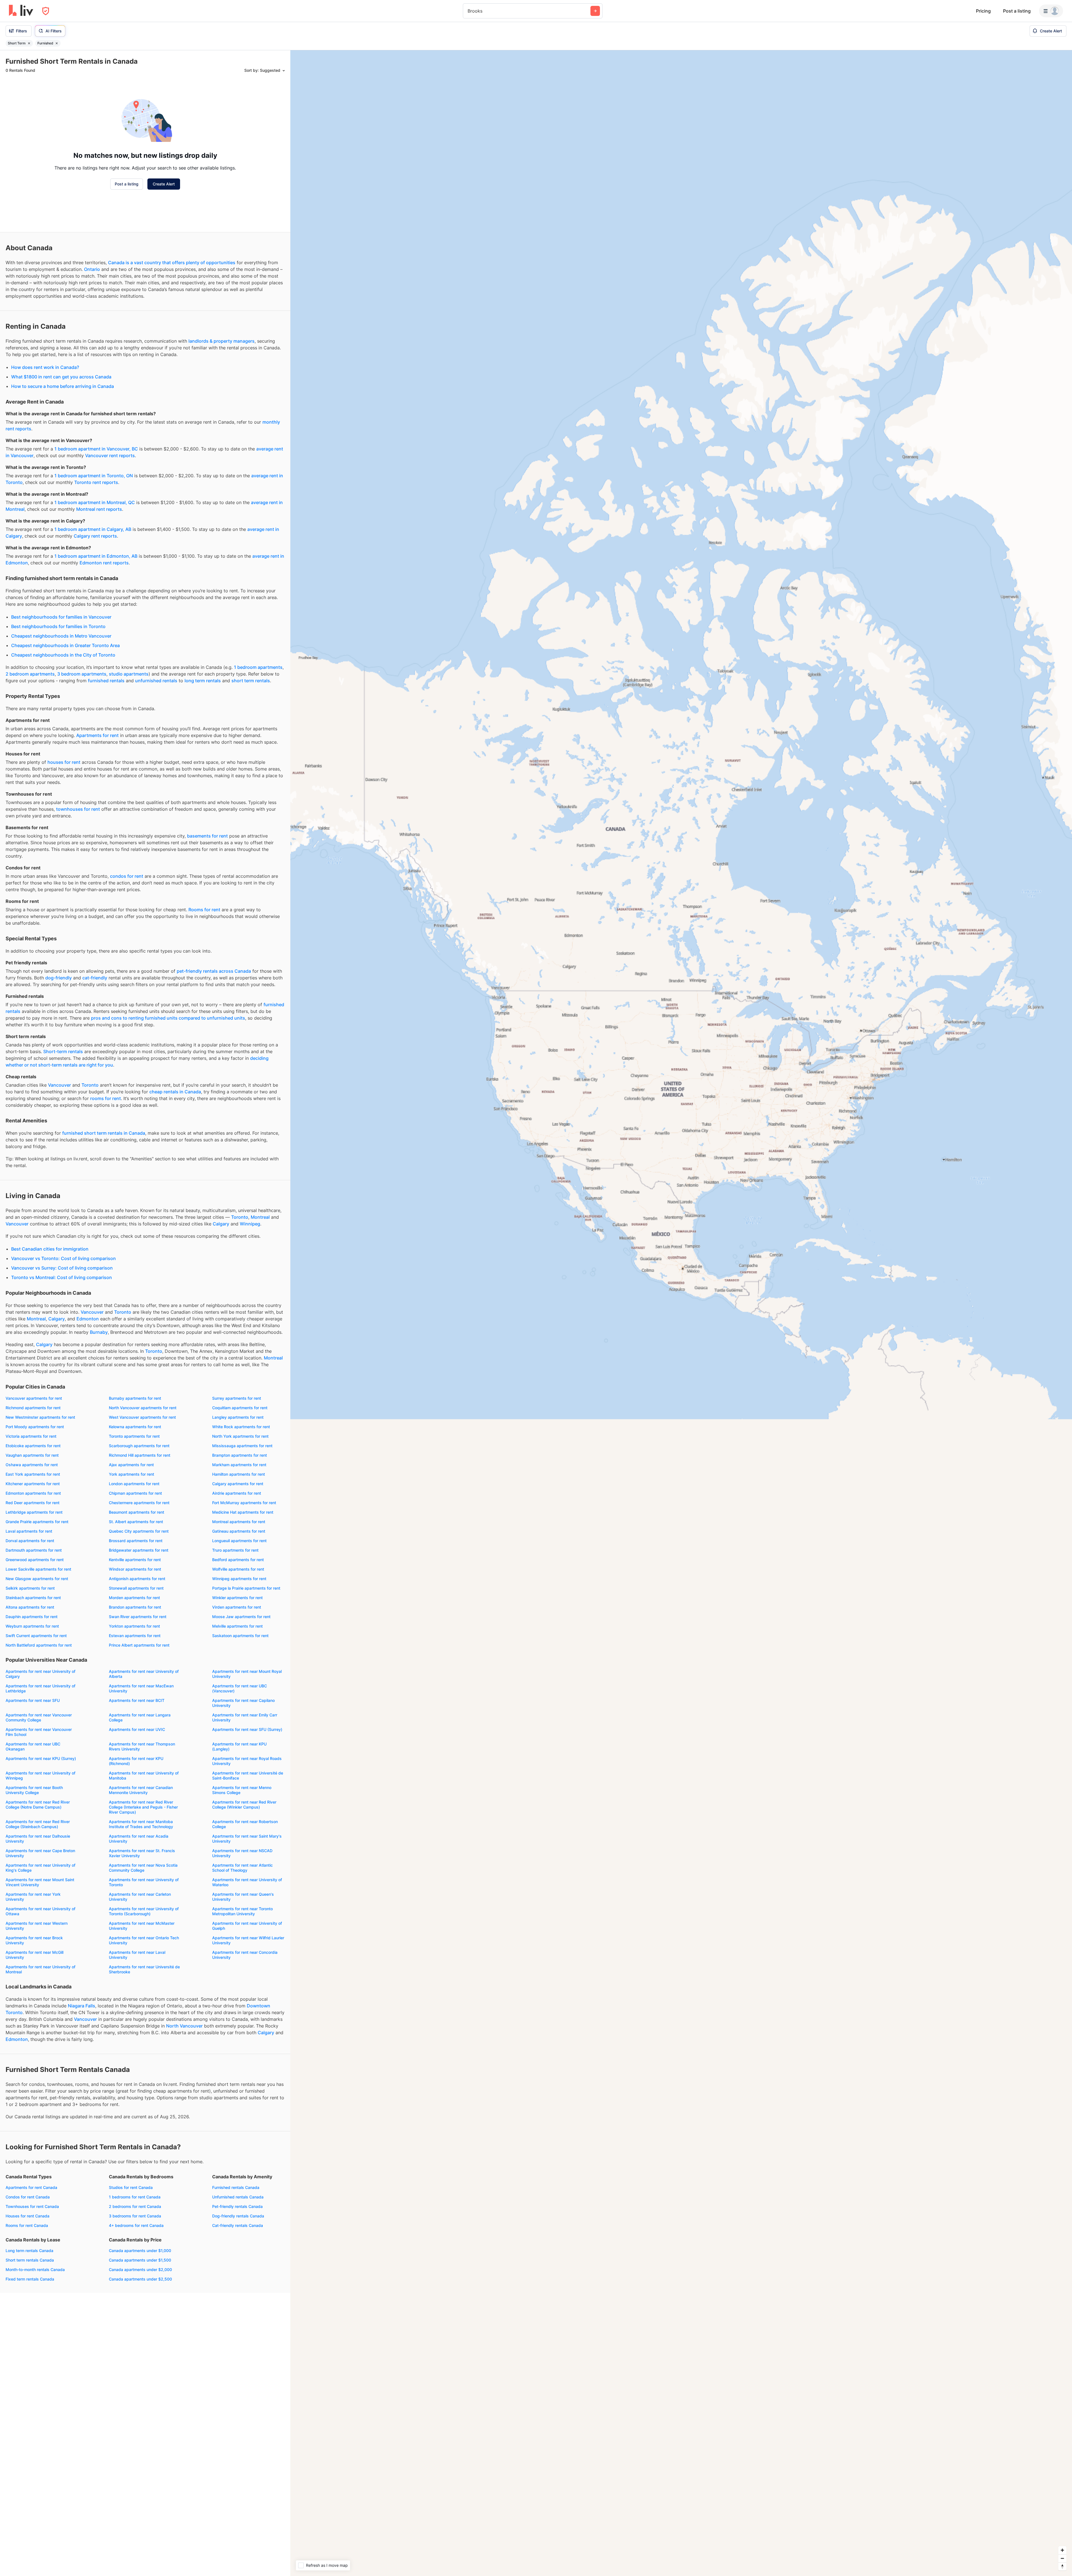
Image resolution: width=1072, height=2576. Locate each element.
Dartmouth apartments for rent (34, 1550)
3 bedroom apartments (82, 674)
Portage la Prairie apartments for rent (246, 1588)
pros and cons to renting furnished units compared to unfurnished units (168, 1018)
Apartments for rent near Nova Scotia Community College (143, 1868)
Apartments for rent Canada (31, 2187)
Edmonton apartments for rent (33, 1493)
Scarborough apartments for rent (139, 1446)
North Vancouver (184, 2026)
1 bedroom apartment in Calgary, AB (93, 529)
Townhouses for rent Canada (32, 2206)
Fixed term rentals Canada (30, 2279)
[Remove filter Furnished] (57, 43)
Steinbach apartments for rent (33, 1598)
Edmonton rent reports (104, 563)
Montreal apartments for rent (239, 1522)
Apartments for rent (97, 735)
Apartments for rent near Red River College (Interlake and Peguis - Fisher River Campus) (143, 1807)
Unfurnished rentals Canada (238, 2197)
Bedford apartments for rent (238, 1560)
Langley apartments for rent (238, 1417)
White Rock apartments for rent (241, 1427)
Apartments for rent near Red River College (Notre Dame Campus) (38, 1805)
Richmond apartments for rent (33, 1408)
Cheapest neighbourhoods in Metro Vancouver (61, 636)
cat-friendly (95, 978)
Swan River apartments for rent (138, 1617)
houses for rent (64, 762)
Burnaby (99, 1332)
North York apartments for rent (240, 1436)
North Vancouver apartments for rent (143, 1408)
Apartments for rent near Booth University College (34, 1790)
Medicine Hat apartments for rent (243, 1512)
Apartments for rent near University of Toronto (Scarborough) (144, 1911)
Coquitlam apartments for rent (240, 1408)
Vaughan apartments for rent (32, 1455)
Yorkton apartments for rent (134, 1626)
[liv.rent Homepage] (21, 11)
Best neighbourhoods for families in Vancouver (61, 617)
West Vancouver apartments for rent (142, 1417)
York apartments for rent (131, 1474)
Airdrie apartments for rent (237, 1493)
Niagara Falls (82, 2006)
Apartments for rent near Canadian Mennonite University (141, 1790)
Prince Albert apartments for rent (139, 1645)
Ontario (92, 269)
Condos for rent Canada (28, 2197)
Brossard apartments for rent (136, 1541)
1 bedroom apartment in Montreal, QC (95, 502)
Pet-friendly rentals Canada (237, 2206)
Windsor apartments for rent (135, 1569)
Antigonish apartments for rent (137, 1579)
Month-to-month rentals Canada (35, 2269)
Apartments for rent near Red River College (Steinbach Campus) (38, 1824)
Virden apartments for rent (237, 1607)
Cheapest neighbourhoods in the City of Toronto (63, 655)
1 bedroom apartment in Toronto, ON (94, 476)
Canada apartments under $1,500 (140, 2260)
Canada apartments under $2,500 (140, 2279)
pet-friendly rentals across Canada (214, 971)
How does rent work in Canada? (45, 367)
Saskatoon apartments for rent (240, 1636)
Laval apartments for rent (29, 1531)
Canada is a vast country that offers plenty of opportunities (172, 263)
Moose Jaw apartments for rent (241, 1617)
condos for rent (127, 876)
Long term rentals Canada (29, 2251)
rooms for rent (106, 1098)
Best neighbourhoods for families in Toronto (58, 626)
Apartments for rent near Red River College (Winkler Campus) (244, 1805)
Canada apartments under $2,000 (140, 2269)
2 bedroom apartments (30, 674)
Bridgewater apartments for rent (139, 1550)
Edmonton (88, 1319)
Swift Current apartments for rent (36, 1636)
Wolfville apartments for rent (238, 1569)
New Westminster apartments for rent (40, 1417)
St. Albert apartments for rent (136, 1522)
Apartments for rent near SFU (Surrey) (247, 1729)
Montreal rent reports (99, 509)
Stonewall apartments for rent (136, 1588)
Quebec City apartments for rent (139, 1531)
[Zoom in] (1062, 2550)
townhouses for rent (78, 809)
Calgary (221, 1224)
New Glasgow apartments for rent (37, 1579)
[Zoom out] (1062, 2558)
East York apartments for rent (33, 1474)
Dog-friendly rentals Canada (238, 2216)
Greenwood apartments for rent (35, 1560)
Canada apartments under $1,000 (140, 2251)
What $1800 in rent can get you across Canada (61, 377)
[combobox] (468, 11)
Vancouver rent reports (110, 455)
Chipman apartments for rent (135, 1493)
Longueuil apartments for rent (239, 1541)
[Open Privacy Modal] (46, 11)
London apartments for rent (134, 1484)
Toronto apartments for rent (134, 1436)
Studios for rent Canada (131, 2187)
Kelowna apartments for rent (135, 1427)
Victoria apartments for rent (31, 1436)
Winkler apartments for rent (237, 1598)
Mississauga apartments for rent (242, 1446)
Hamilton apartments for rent (239, 1474)
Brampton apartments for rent (240, 1455)
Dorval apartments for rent (30, 1541)
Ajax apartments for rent (131, 1465)
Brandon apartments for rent (135, 1607)
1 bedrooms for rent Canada (135, 2197)
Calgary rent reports (95, 536)
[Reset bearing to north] (1062, 2566)
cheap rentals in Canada (175, 1092)
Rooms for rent (204, 910)
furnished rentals (106, 681)
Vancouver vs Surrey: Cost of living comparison (62, 1268)
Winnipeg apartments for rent (239, 1579)
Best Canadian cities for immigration (50, 1249)
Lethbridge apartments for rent (34, 1512)
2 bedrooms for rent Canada (135, 2206)
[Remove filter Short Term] (29, 43)
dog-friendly (58, 978)
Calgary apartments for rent (238, 1484)
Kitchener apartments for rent (33, 1484)
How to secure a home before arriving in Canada (63, 386)
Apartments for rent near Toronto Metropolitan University (242, 1911)
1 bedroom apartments (258, 667)
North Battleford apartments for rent (39, 1645)
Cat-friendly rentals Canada (238, 2225)
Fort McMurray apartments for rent (244, 1503)
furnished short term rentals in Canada (104, 1133)
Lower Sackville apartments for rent (38, 1569)
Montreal (260, 1217)
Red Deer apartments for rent (33, 1503)
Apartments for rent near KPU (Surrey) (41, 1758)
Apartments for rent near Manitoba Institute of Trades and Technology (141, 1824)
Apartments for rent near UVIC (137, 1729)
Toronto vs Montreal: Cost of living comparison (62, 1277)
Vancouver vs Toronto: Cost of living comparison (64, 1258)
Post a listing (1017, 11)
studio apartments (129, 674)
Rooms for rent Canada (27, 2225)
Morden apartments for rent (134, 1598)
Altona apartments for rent (30, 1607)
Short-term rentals (63, 1051)
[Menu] (1051, 11)
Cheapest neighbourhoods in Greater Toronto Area (65, 645)
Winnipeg (250, 1224)
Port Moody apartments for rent (35, 1427)
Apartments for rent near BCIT (137, 1700)
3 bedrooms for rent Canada (135, 2216)
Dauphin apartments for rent (32, 1617)
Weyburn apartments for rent (32, 1626)
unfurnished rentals (156, 681)
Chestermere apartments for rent (139, 1503)
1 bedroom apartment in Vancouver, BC (96, 449)
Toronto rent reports (96, 482)
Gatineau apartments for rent (239, 1531)
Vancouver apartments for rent (34, 1398)
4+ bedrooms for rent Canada (136, 2225)
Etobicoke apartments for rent (33, 1446)
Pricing (983, 11)
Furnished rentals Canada (236, 2187)
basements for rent (207, 836)
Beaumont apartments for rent (137, 1512)
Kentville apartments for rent (135, 1560)
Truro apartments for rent (235, 1550)
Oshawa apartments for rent (32, 1465)
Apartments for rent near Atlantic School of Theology (242, 1868)
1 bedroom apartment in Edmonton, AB (96, 556)
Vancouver (59, 1085)
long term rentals (203, 681)
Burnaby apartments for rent (135, 1398)
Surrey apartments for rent (237, 1398)
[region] (681, 1313)
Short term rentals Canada (30, 2260)
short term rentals (251, 681)
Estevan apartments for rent (135, 1636)
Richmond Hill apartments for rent (140, 1455)
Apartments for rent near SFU (33, 1700)
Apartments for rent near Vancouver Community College (39, 1717)
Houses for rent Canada (27, 2216)
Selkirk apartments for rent (30, 1588)
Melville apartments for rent (237, 1626)
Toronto (90, 1085)
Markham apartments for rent (239, 1465)
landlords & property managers (222, 341)
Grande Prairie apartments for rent (37, 1522)
